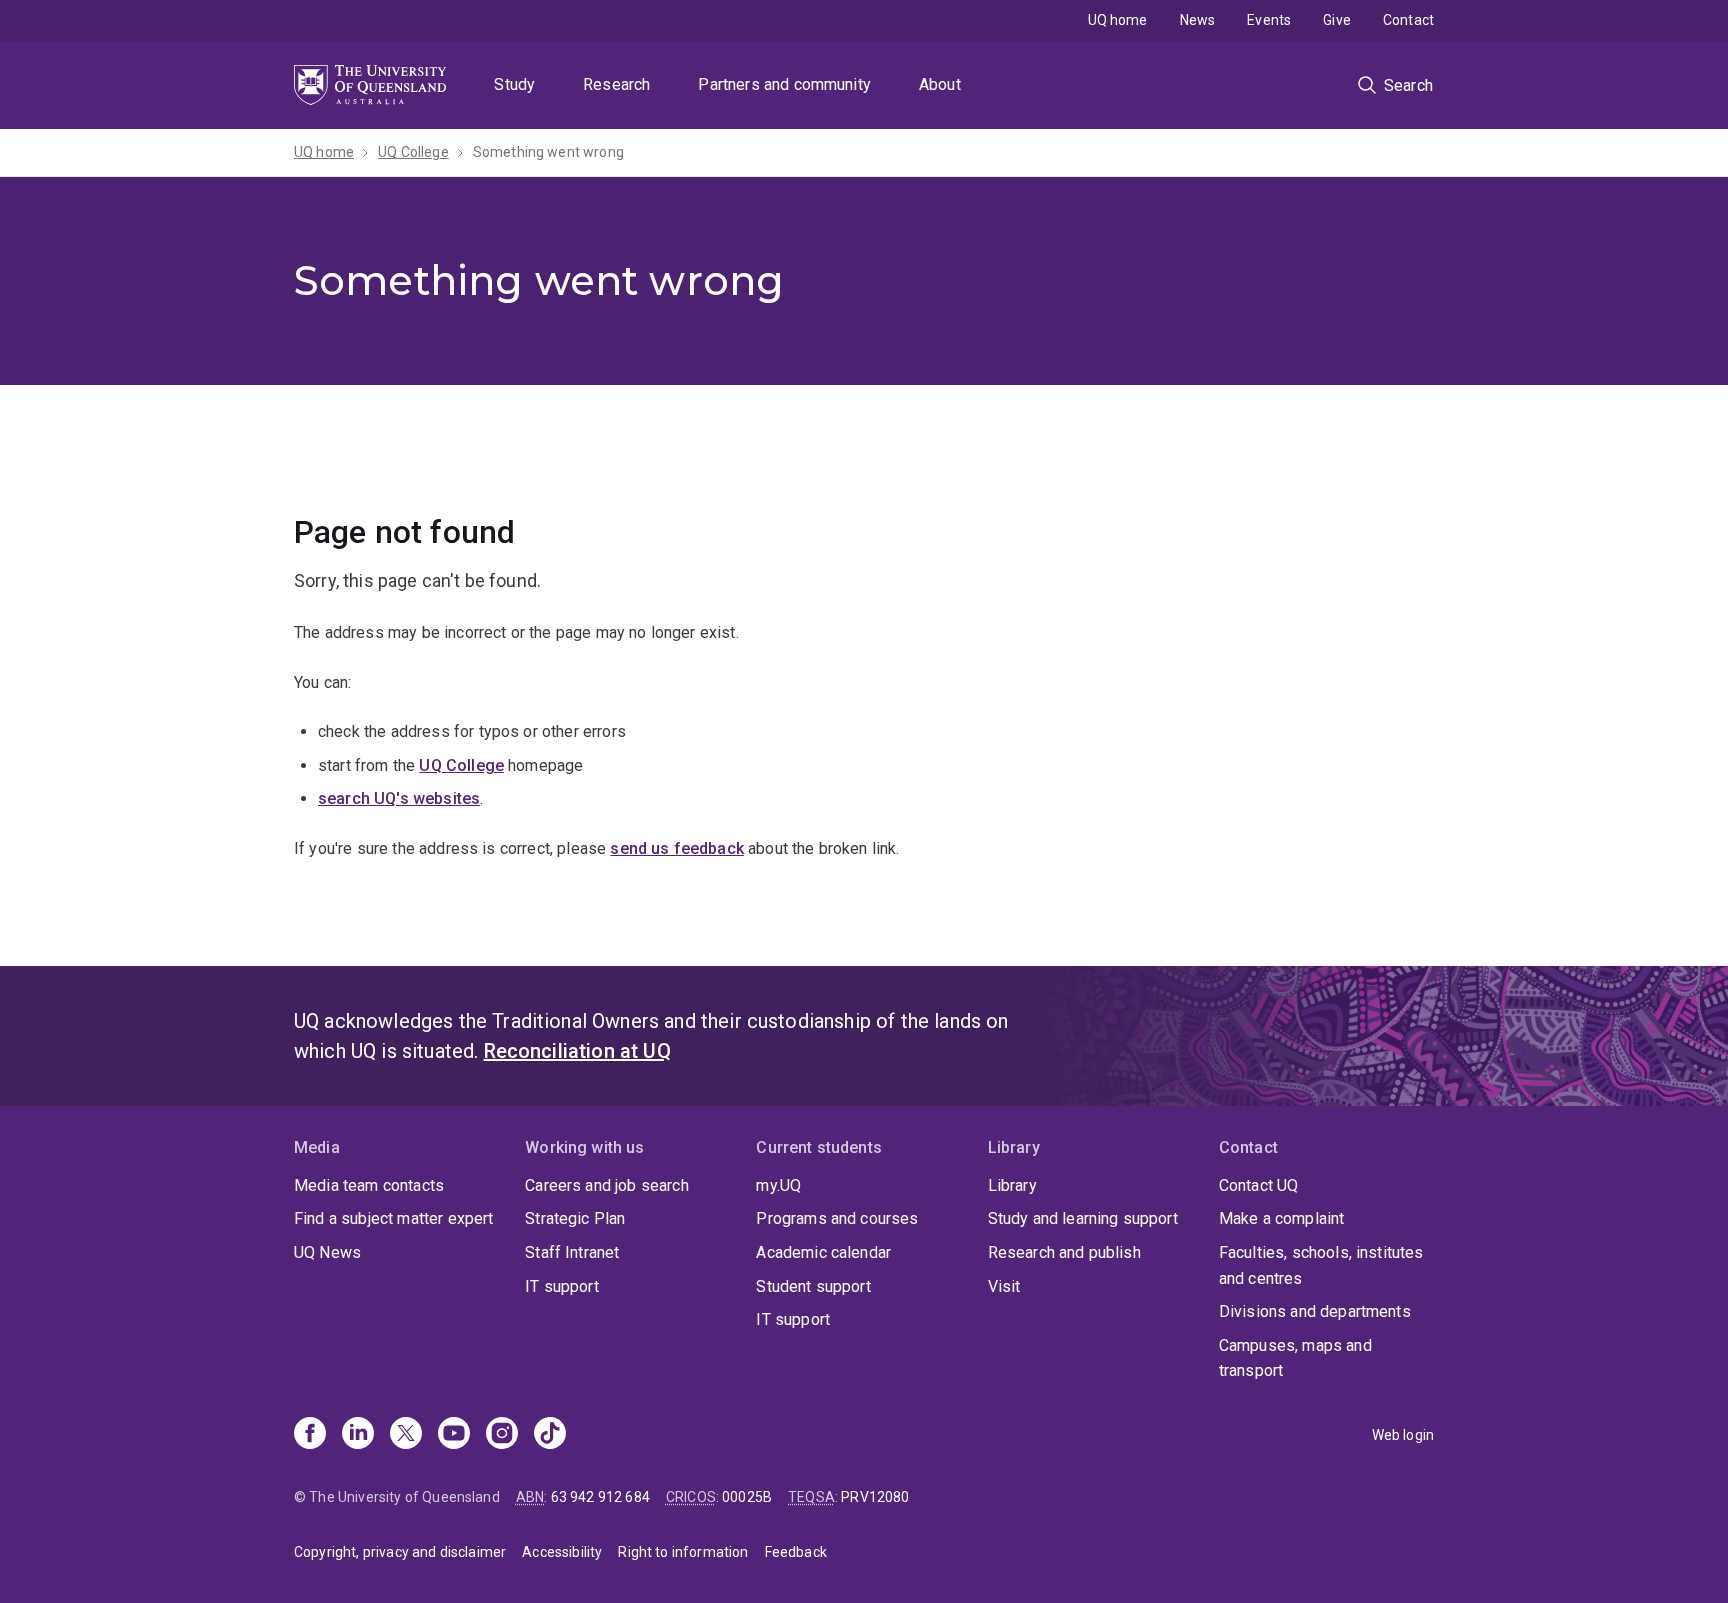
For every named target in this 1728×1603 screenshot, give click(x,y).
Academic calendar (823, 1252)
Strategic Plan (575, 1218)
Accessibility (562, 1552)
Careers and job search (607, 1185)
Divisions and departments (1315, 1311)
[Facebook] (310, 1435)
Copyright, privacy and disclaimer (400, 1552)
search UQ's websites (399, 798)
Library (1012, 1185)
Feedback (796, 1552)
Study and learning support (1083, 1218)
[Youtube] (454, 1435)
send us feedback (677, 848)
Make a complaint (1282, 1218)
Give (1337, 20)
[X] (406, 1435)
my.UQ (778, 1185)
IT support (562, 1286)
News (1198, 20)
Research (616, 84)
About (940, 84)
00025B (747, 1497)
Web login (1403, 1435)
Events (1269, 20)
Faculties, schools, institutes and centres (1321, 1265)
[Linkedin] (358, 1435)
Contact (1408, 20)
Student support (813, 1286)
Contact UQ (1259, 1185)
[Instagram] (502, 1435)
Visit (1004, 1286)
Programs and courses (837, 1218)
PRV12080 (875, 1497)
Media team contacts (369, 1185)
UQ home (1118, 20)
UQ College (413, 152)
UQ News (327, 1252)
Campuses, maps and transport (1295, 1358)
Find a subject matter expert (393, 1218)
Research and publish (1064, 1252)
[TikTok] (550, 1435)
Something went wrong (548, 152)
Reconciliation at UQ (577, 1051)
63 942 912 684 (600, 1497)
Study (514, 84)
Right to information (683, 1552)
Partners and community (784, 84)
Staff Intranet (572, 1252)
